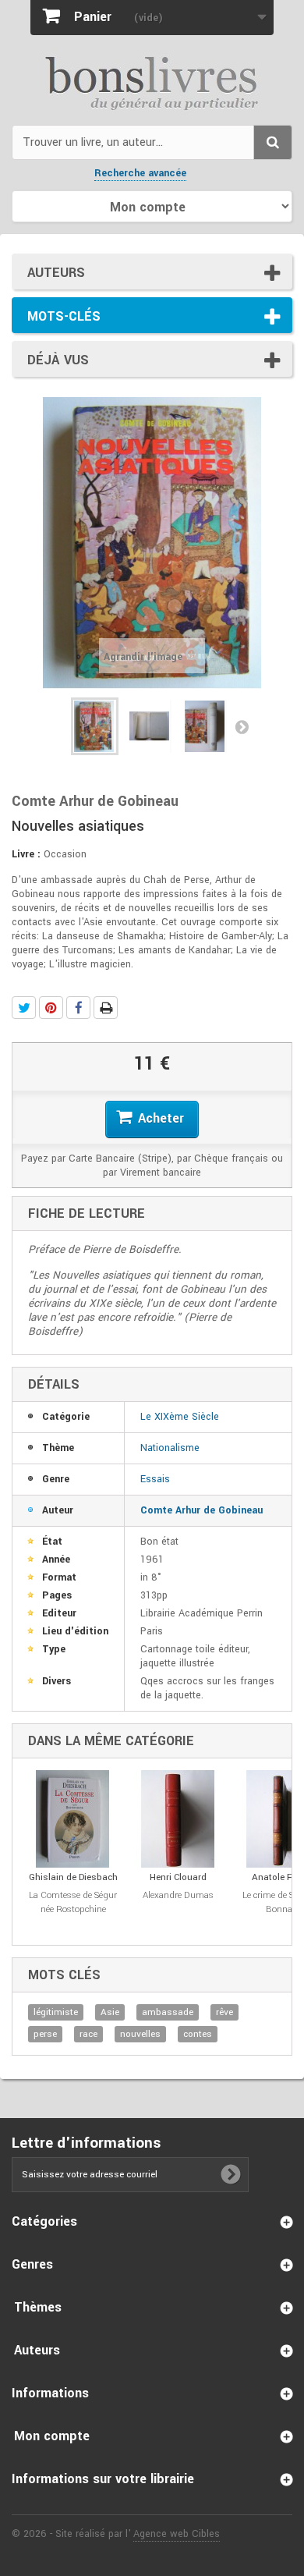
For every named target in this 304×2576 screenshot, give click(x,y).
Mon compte (52, 2436)
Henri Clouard (178, 1877)
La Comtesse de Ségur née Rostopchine (73, 1902)
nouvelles (140, 2034)
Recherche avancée (140, 173)
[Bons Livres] (152, 82)
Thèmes (38, 2307)
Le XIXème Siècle (180, 1417)
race (88, 2034)
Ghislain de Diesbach (73, 1877)
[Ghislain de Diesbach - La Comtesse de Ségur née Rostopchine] (73, 1819)
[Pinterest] (51, 1008)
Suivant (242, 726)
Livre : (26, 854)
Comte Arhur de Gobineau (201, 1510)
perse (45, 2034)
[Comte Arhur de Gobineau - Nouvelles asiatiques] (95, 726)
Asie (110, 2012)
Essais (155, 1479)
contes (198, 2034)
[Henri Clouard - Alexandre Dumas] (178, 1819)
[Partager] (78, 1008)
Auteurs (56, 273)
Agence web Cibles (177, 2534)
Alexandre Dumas (178, 1895)
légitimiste (56, 2012)
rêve (224, 2012)
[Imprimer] (106, 1008)
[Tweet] (24, 1008)
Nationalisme (170, 1448)
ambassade (168, 2012)
